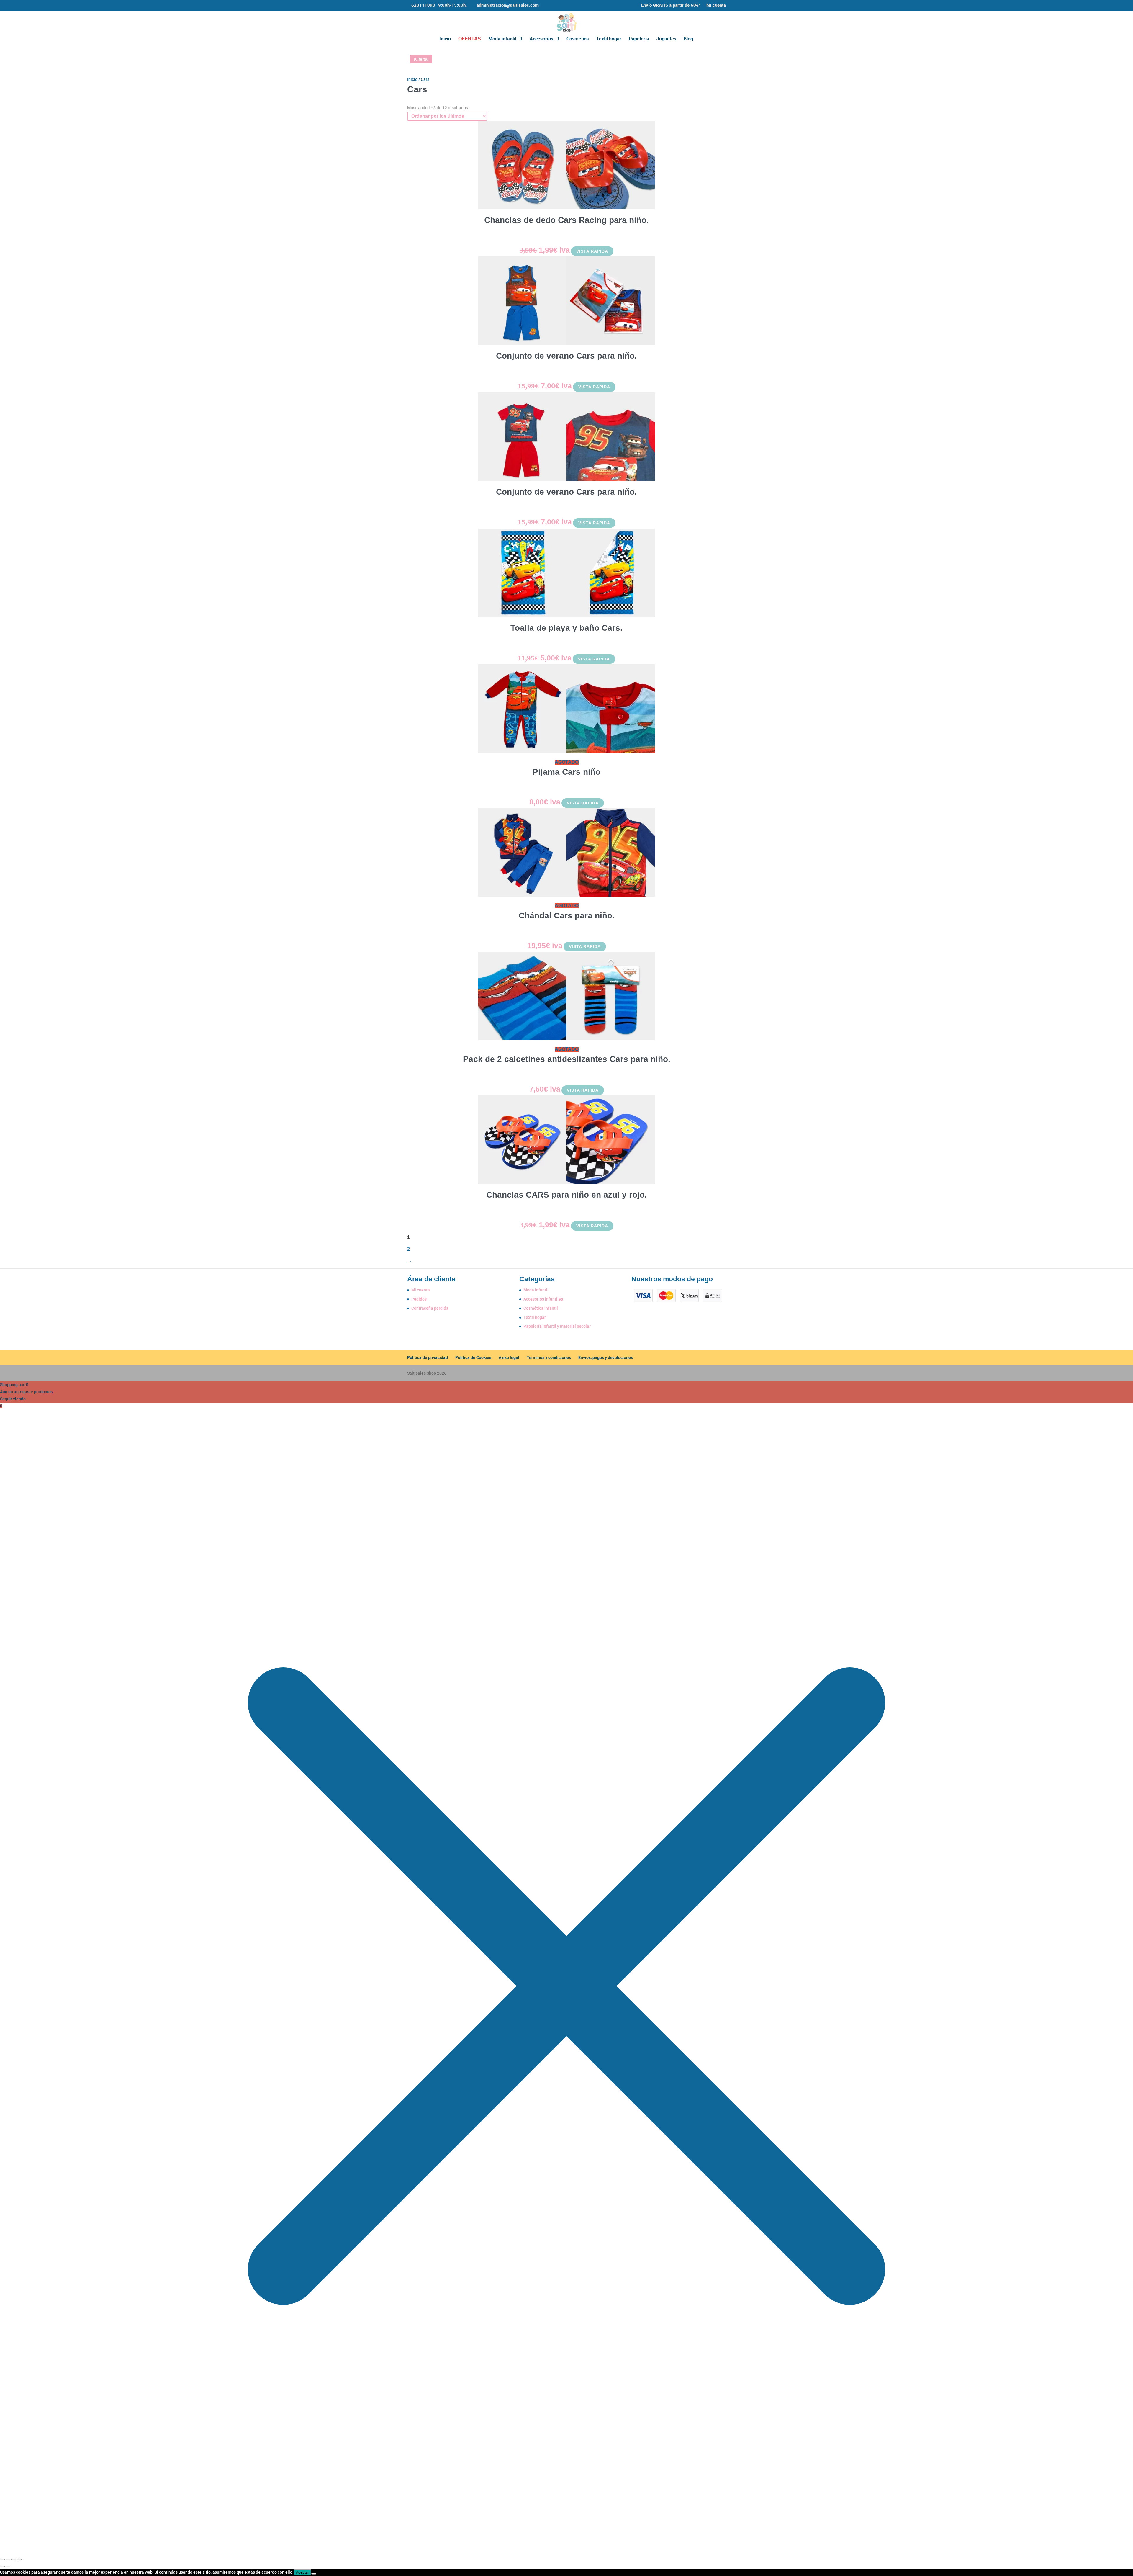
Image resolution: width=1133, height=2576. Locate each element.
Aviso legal (509, 1357)
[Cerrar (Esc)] (19, 2559)
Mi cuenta (716, 6)
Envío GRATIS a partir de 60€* (671, 6)
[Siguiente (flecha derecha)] (8, 2567)
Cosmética (578, 39)
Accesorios (541, 39)
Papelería (639, 39)
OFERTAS (470, 39)
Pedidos (419, 1299)
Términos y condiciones (549, 1357)
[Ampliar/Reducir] (2, 2559)
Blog (688, 39)
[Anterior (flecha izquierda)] (2, 2567)
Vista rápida (592, 251)
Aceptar (302, 2572)
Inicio (445, 39)
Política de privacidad (428, 1357)
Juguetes (666, 39)
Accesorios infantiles (543, 1299)
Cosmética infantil (541, 1308)
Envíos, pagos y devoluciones (606, 1357)
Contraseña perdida (430, 1308)
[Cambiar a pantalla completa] (8, 2559)
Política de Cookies (473, 1357)
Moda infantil (502, 39)
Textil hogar (609, 39)
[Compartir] (14, 2559)
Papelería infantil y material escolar (557, 1326)
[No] (314, 2574)
